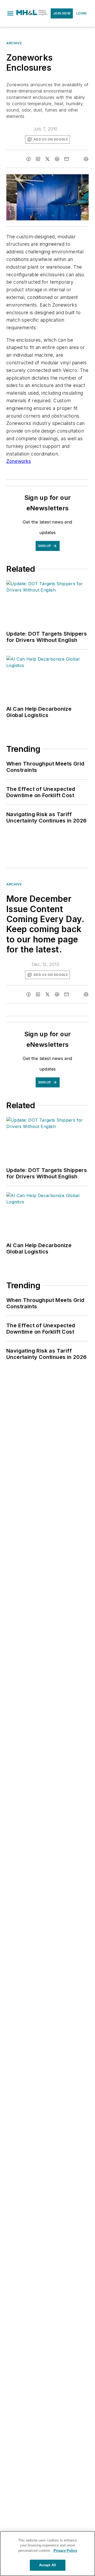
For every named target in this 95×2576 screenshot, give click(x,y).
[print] (86, 159)
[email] (66, 159)
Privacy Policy (65, 2551)
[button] (10, 13)
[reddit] (57, 159)
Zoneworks (19, 461)
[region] (47, 2554)
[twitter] (47, 159)
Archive (14, 43)
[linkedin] (38, 159)
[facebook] (28, 159)
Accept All (47, 2565)
